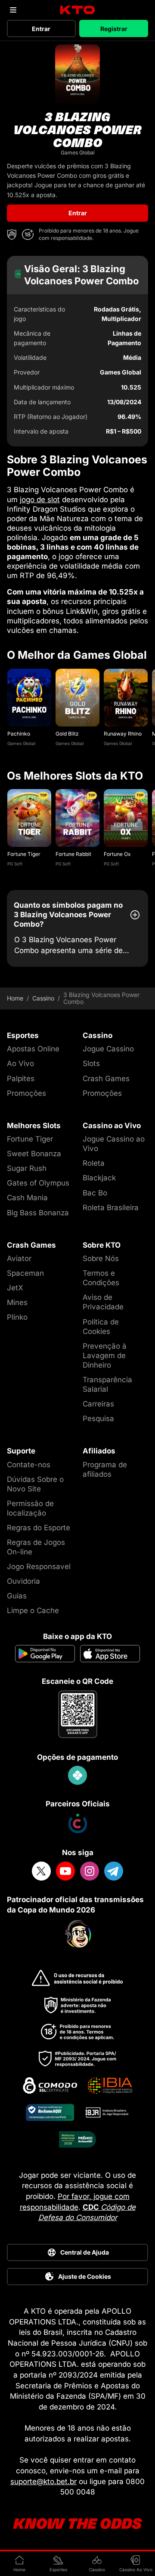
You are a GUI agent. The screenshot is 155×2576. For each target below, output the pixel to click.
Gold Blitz (67, 734)
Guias (17, 1596)
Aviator (19, 1258)
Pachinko (19, 734)
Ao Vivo (20, 1063)
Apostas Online (33, 1049)
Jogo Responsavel (39, 1566)
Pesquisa (98, 1419)
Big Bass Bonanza (38, 1213)
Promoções (26, 1093)
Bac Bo (95, 1193)
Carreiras (98, 1404)
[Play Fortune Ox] (126, 818)
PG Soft (15, 864)
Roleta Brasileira (111, 1208)
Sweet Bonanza (34, 1154)
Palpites (21, 1079)
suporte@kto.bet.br (43, 2482)
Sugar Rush (27, 1168)
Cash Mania (27, 1198)
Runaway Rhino (123, 734)
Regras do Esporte (39, 1528)
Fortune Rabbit (73, 854)
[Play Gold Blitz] (77, 698)
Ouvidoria (23, 1581)
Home (15, 998)
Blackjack (99, 1178)
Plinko (17, 1317)
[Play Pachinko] (29, 698)
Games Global (21, 743)
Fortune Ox (117, 854)
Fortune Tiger (24, 854)
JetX (15, 1288)
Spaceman (25, 1273)
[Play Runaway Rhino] (126, 698)
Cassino (43, 998)
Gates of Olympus (38, 1183)
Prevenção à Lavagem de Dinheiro (105, 1356)
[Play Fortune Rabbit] (77, 818)
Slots (91, 1063)
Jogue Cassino (108, 1049)
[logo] (78, 10)
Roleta (94, 1163)
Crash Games (106, 1079)
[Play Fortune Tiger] (29, 818)
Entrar (41, 29)
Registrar (114, 29)
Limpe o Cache (33, 1610)
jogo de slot (40, 500)
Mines (17, 1302)
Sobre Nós (101, 1258)
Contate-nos (29, 1465)
